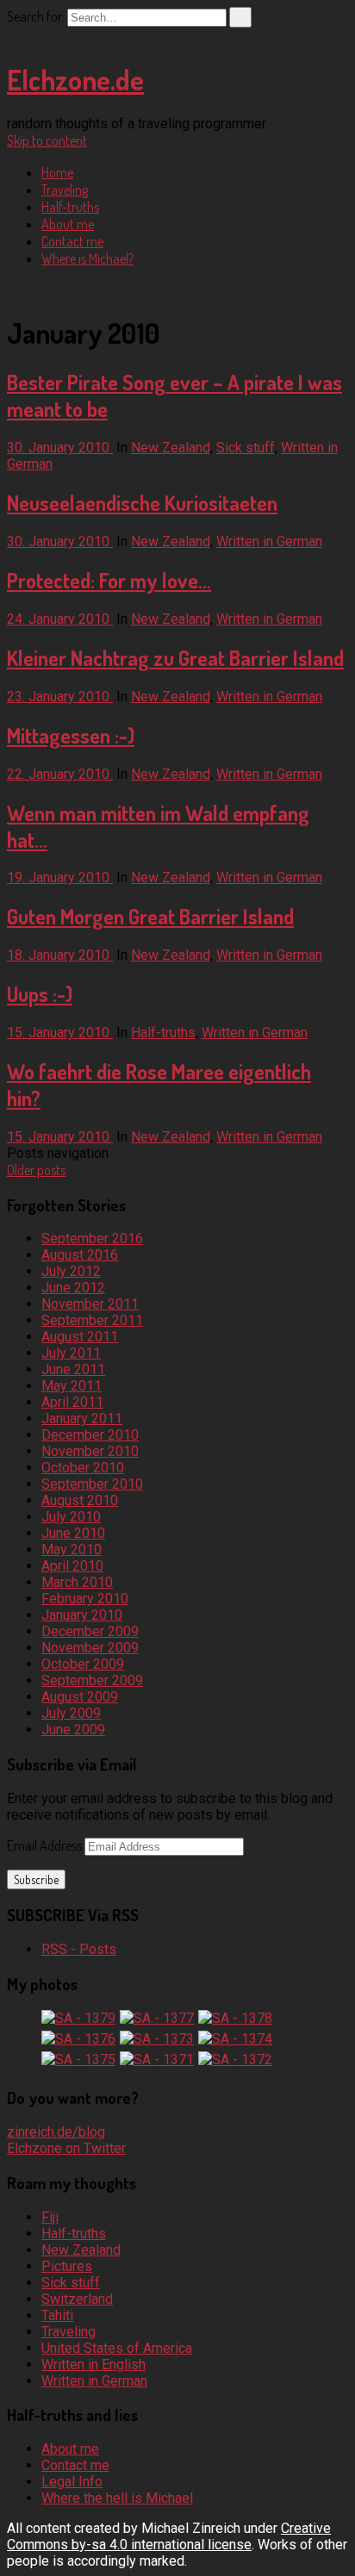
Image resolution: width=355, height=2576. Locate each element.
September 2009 (92, 1680)
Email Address (46, 1845)
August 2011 (80, 1337)
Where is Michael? (87, 258)
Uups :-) (40, 994)
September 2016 (92, 1238)
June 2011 (73, 1369)
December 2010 (90, 1435)
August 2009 (80, 1697)
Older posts (36, 1170)
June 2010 (73, 1533)
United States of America (117, 2348)
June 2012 (73, 1288)
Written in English (93, 2364)
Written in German (269, 541)
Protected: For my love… (109, 580)
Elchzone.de (75, 80)
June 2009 (73, 1730)
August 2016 (80, 1255)
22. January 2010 (60, 774)
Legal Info (72, 2482)
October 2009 (83, 1664)
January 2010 (82, 1615)
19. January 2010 (60, 877)
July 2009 (71, 1713)
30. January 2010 (60, 448)
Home (57, 172)
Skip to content (47, 140)
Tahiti (57, 2315)
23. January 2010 (60, 697)
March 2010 (77, 1582)
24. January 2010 (60, 619)
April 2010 (72, 1566)
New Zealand (171, 448)
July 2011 (71, 1353)
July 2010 (71, 1517)
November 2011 (90, 1304)
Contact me (72, 241)
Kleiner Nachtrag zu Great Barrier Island (175, 658)
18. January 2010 (60, 955)
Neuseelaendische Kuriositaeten (142, 503)
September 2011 (92, 1320)
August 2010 (80, 1500)
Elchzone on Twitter (66, 2148)
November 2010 (90, 1451)
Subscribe (36, 1879)
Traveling (65, 190)
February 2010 (85, 1599)
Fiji (50, 2217)
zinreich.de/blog (56, 2132)
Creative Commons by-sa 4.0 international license (169, 2536)
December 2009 (90, 1631)
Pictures (67, 2266)
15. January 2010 (60, 1033)
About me (68, 224)
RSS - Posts (79, 1949)
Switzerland (77, 2299)
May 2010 (72, 1549)
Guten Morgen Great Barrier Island (150, 916)
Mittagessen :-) (71, 735)
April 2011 (72, 1402)
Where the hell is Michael (117, 2498)
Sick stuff (246, 448)
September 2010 (92, 1484)
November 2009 (90, 1648)
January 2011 (82, 1419)
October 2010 (83, 1468)
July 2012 (71, 1271)
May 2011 (72, 1386)
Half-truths (70, 207)
